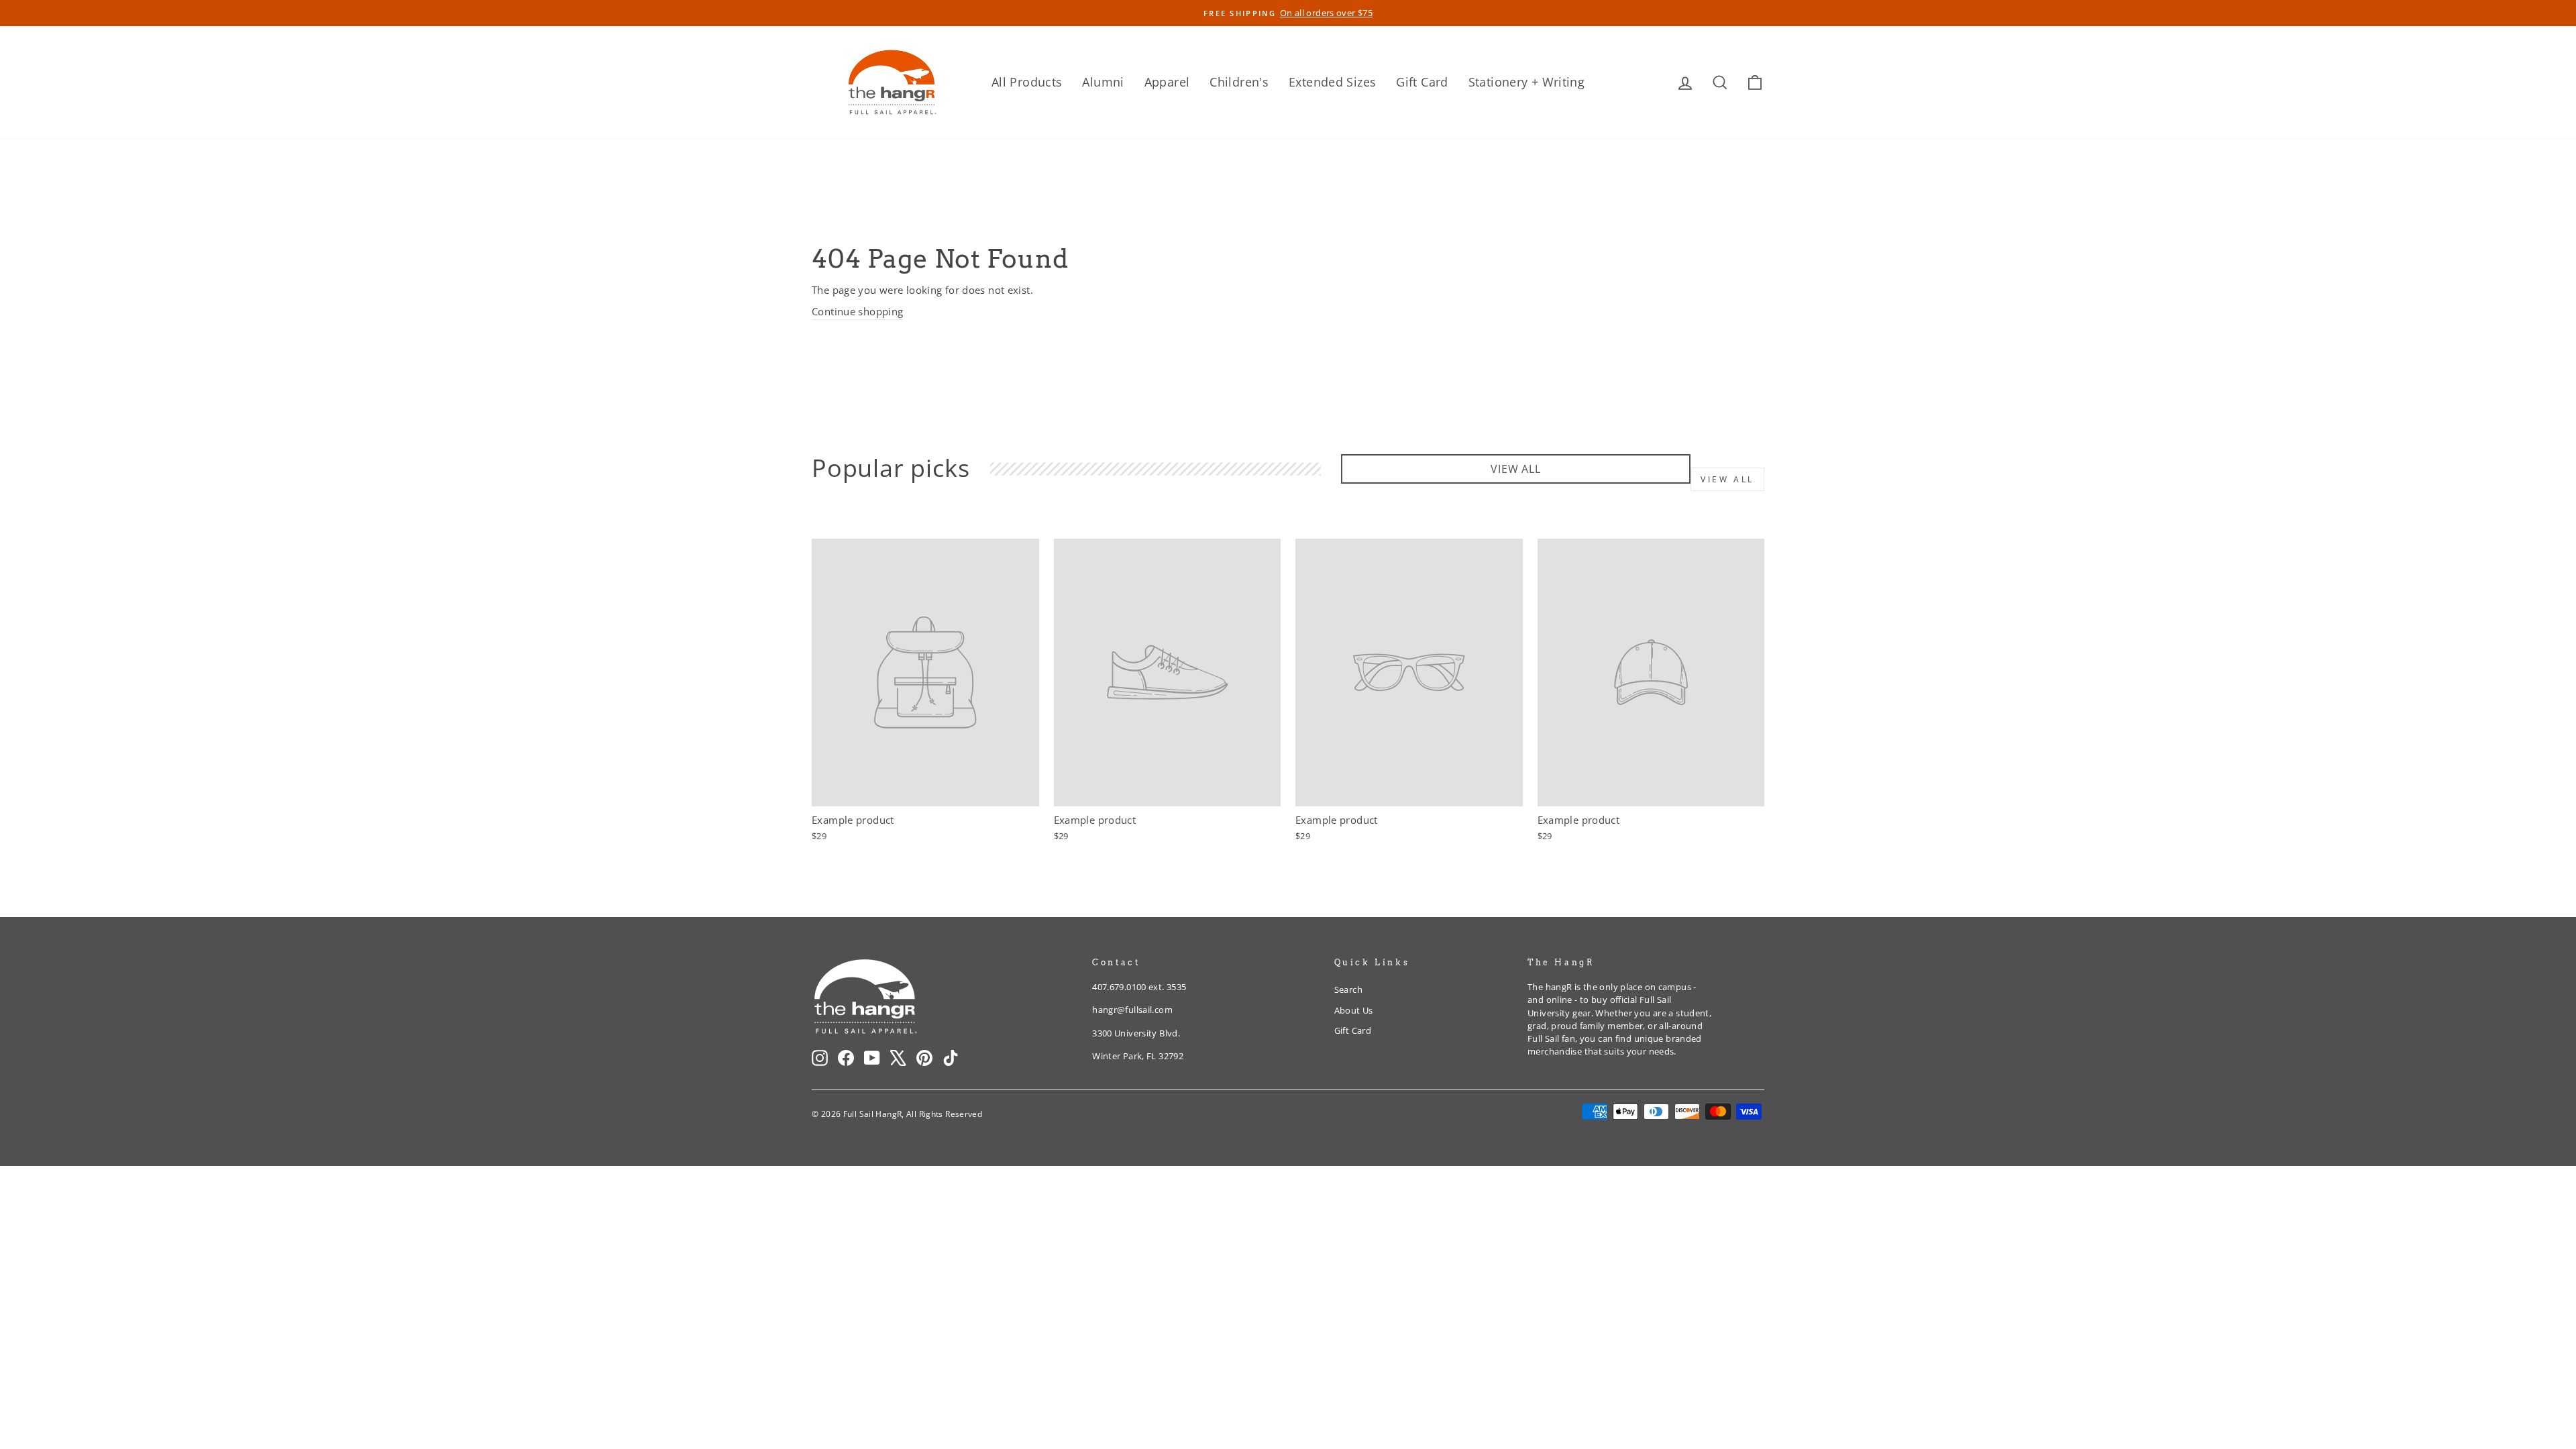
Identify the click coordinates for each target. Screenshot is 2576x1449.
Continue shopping (857, 311)
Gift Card (1422, 82)
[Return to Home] (892, 82)
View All (1515, 469)
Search (1348, 989)
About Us (1354, 1010)
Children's (1239, 82)
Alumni (1103, 82)
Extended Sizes (1332, 82)
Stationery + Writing (1527, 82)
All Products (1027, 82)
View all (1727, 479)
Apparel (1167, 82)
